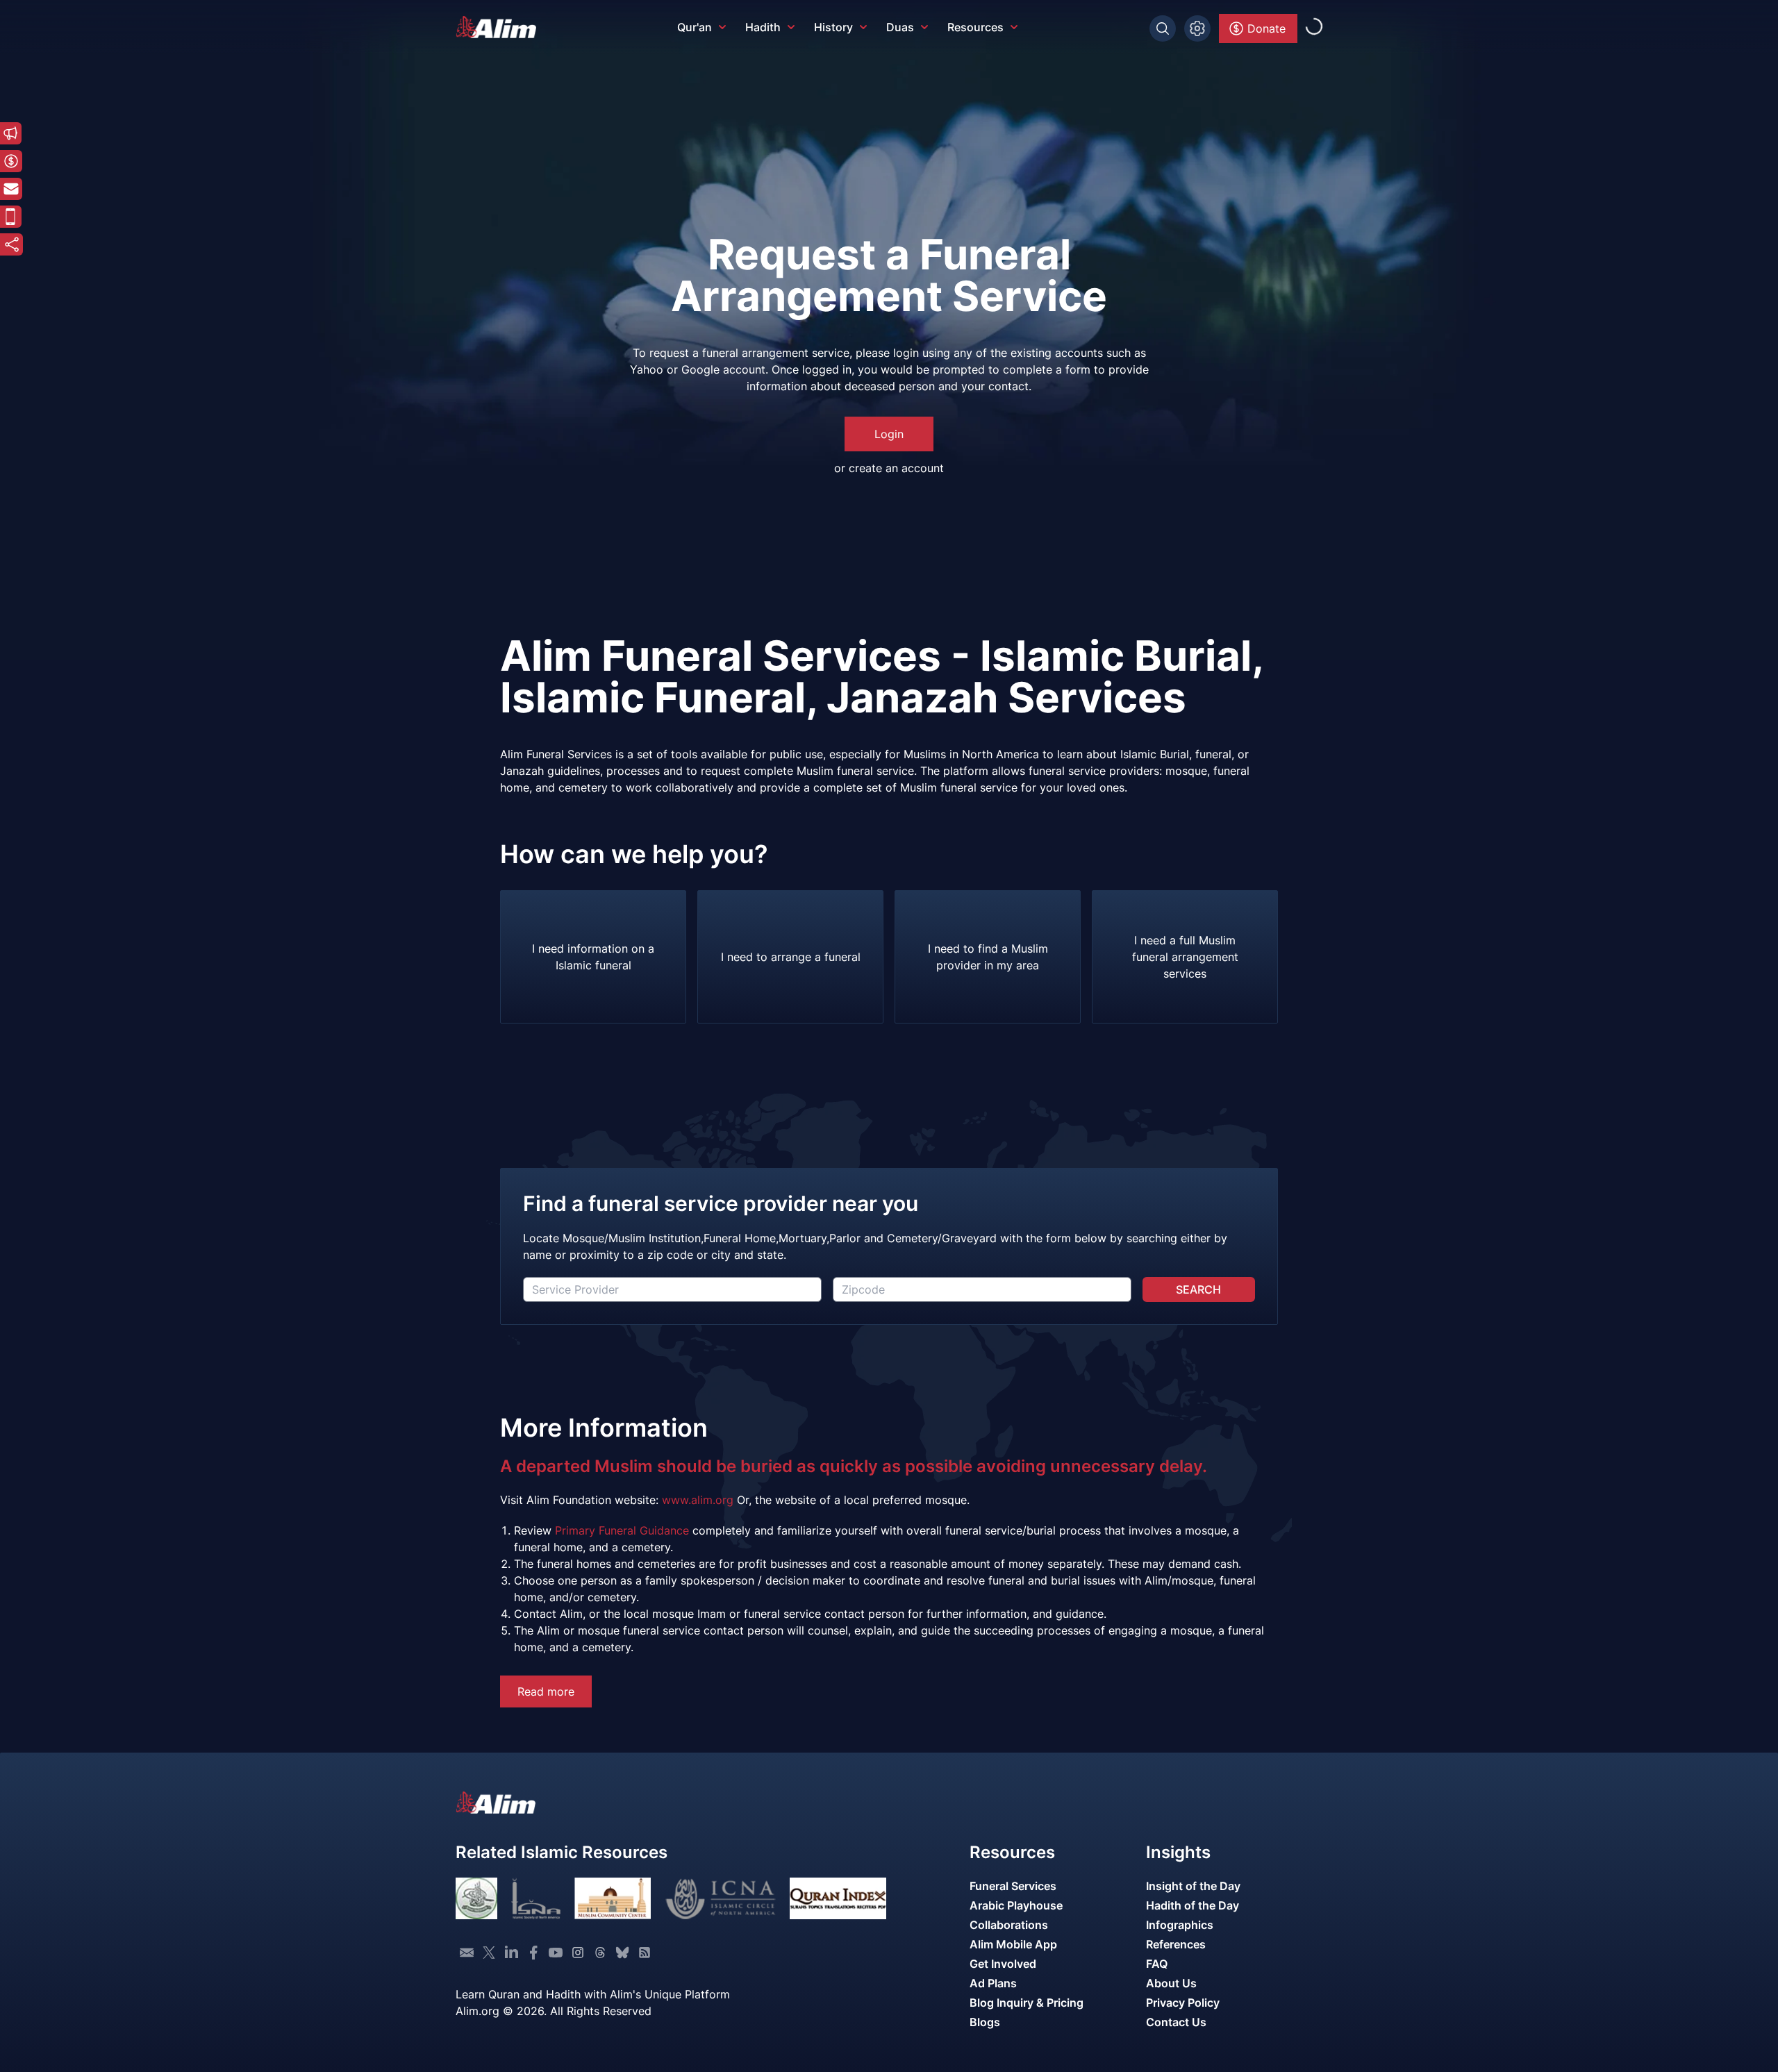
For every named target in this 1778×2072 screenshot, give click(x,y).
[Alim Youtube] (556, 1953)
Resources (975, 27)
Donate (1266, 28)
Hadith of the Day (1193, 1905)
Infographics (1180, 1925)
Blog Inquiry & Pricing (1027, 2003)
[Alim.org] (500, 27)
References (1176, 1944)
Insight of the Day (1193, 1886)
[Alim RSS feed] (645, 1953)
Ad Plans (993, 1983)
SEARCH (1198, 1289)
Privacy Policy (1183, 2003)
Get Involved (1003, 1964)
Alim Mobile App (1013, 1944)
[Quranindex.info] (838, 1898)
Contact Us (1176, 2022)
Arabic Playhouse (1016, 1905)
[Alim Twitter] (489, 1953)
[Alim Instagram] (578, 1953)
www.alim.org (698, 1500)
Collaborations (1009, 1925)
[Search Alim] (1163, 28)
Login (889, 434)
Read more (546, 1691)
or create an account (889, 468)
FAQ (1157, 1964)
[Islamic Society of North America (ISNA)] (536, 1898)
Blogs (985, 2022)
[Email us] (467, 1953)
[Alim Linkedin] (511, 1953)
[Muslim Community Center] (613, 1898)
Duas (900, 27)
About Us (1171, 1983)
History (833, 27)
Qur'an (695, 27)
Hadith (763, 27)
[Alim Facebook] (533, 1953)
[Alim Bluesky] (622, 1953)
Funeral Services (1013, 1886)
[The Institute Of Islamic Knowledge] (476, 1898)
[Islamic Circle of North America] (721, 1898)
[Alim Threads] (600, 1953)
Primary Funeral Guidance (622, 1530)
